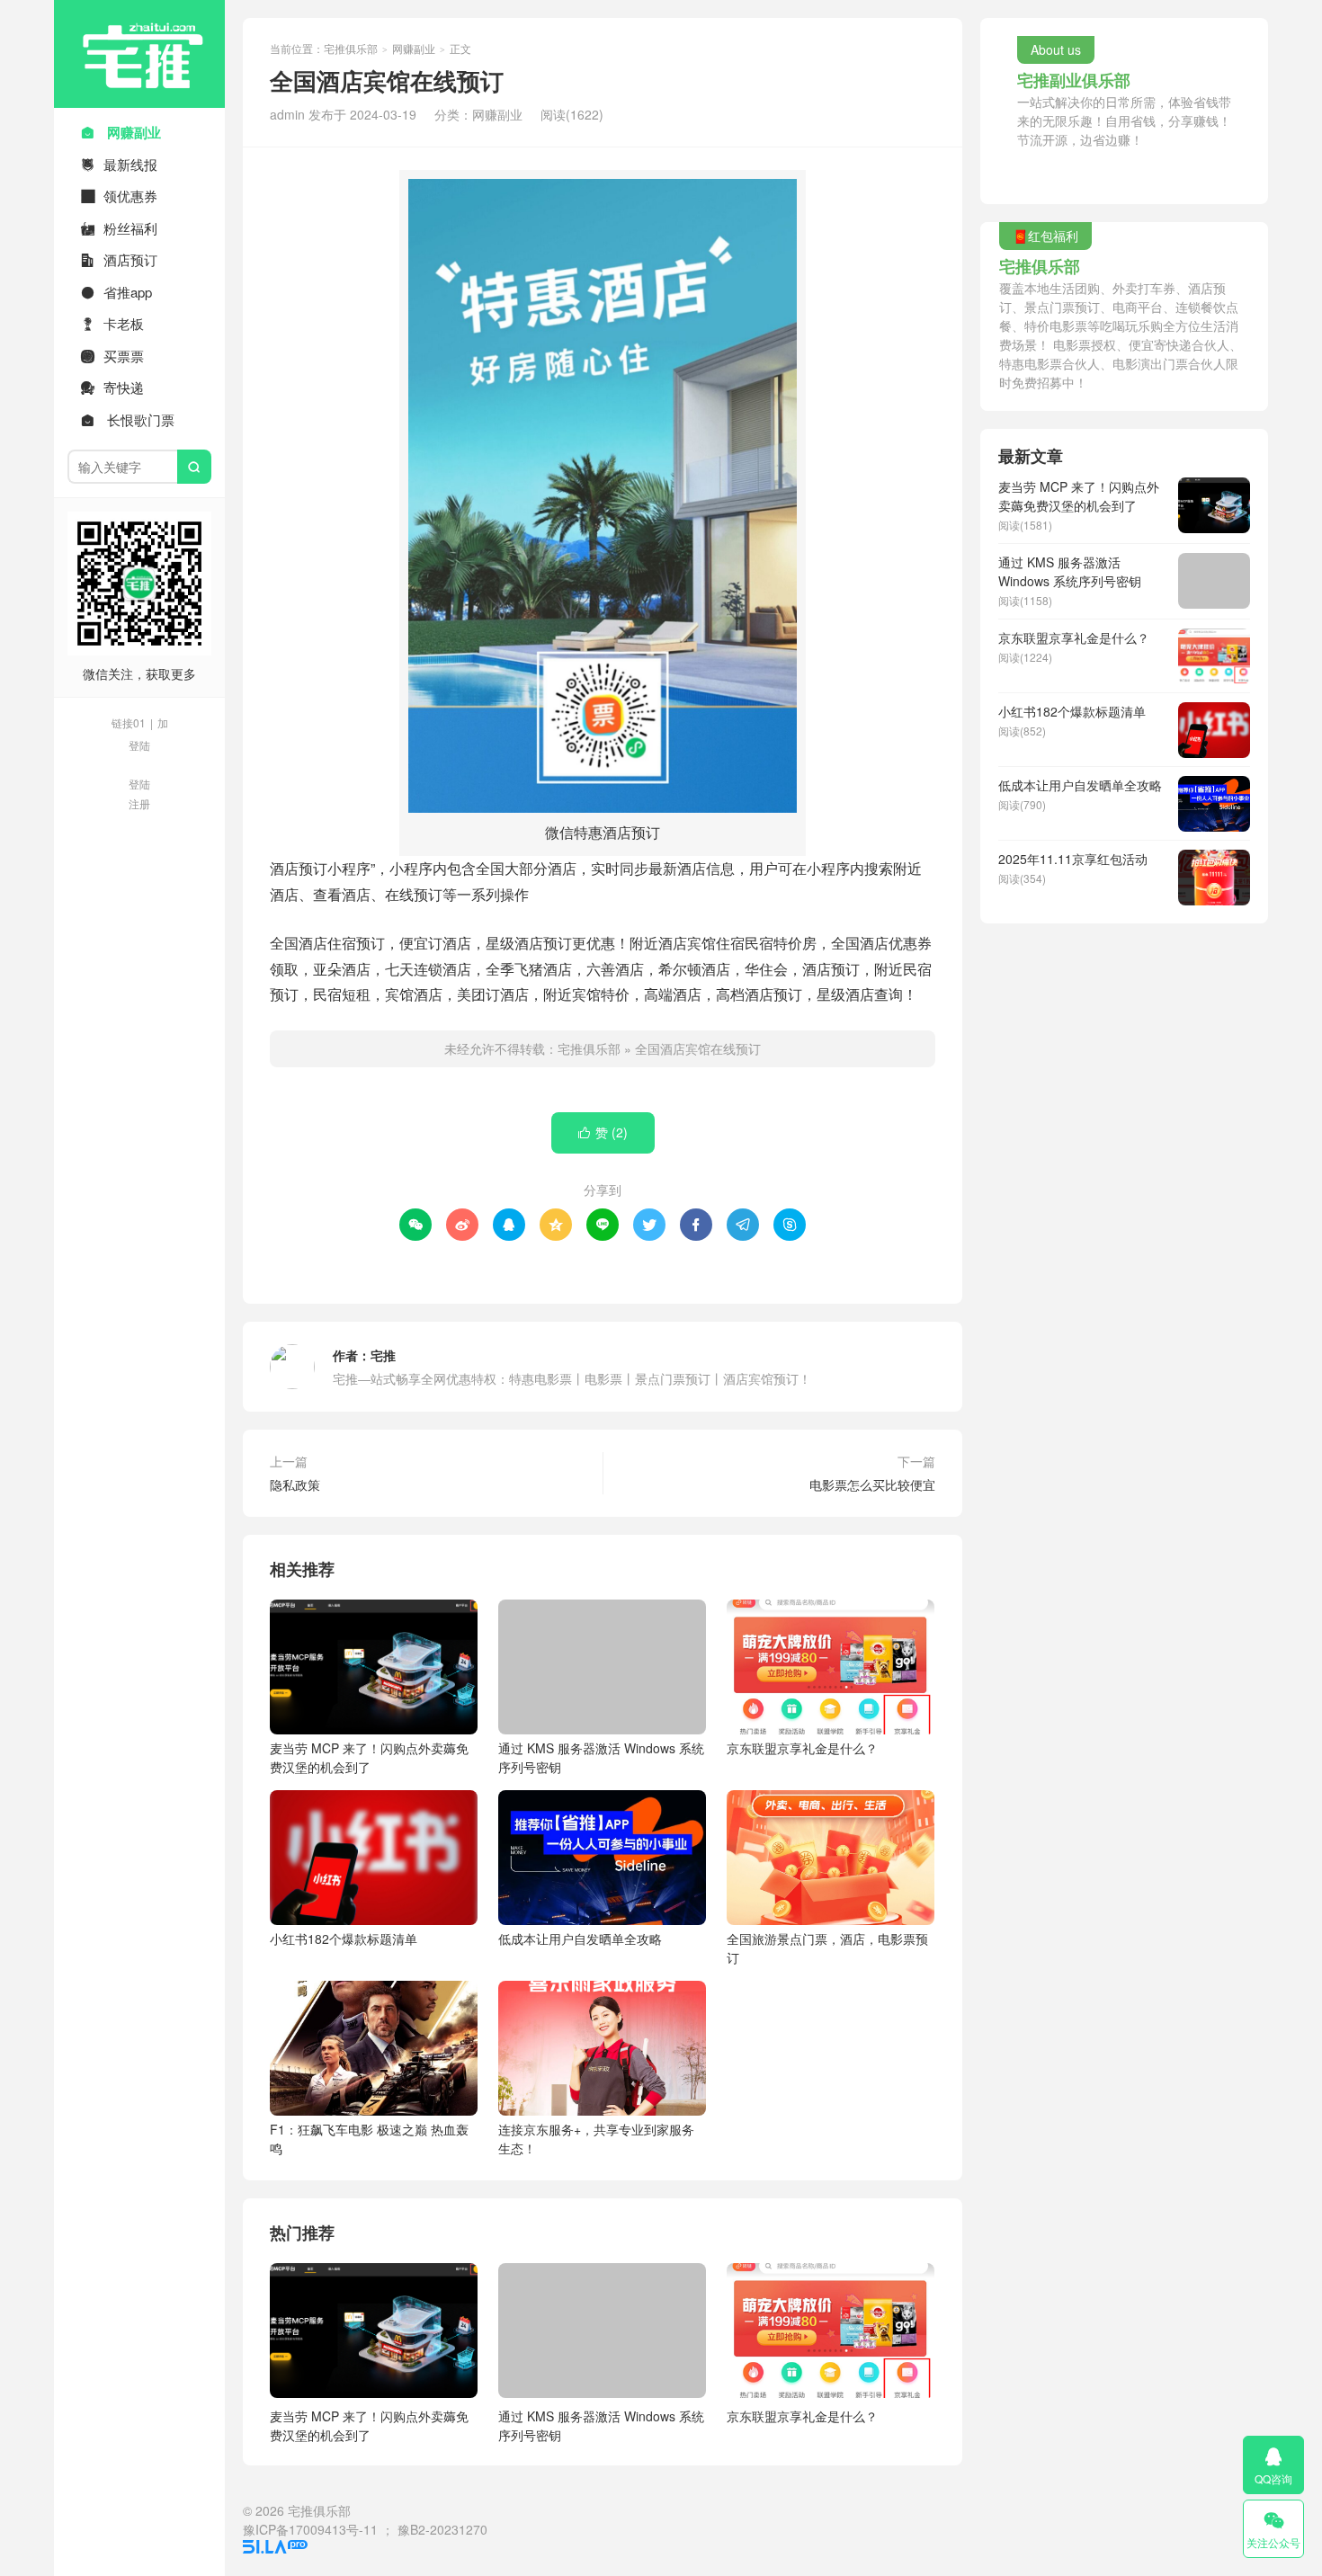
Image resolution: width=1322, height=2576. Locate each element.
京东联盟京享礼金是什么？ (802, 1748)
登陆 (139, 745)
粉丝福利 (119, 228)
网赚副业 (121, 132)
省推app (116, 292)
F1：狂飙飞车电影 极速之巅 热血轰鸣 (369, 2139)
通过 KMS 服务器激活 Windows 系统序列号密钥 (601, 1757)
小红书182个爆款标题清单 (344, 1939)
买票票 (112, 356)
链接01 (129, 722)
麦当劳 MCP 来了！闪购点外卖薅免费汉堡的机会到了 (369, 1757)
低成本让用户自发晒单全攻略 (580, 1939)
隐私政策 (295, 1484)
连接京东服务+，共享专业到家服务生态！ (596, 2139)
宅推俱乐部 (139, 54)
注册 (139, 803)
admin (287, 114)
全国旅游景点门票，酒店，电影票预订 (827, 1948)
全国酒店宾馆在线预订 (698, 1048)
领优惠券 (119, 196)
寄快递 (112, 387)
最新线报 (119, 164)
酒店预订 (119, 259)
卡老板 (112, 323)
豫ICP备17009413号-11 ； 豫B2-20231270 (365, 2529)
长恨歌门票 (128, 419)
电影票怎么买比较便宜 (872, 1484)
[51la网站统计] (275, 2548)
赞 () (603, 1132)
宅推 (383, 1355)
